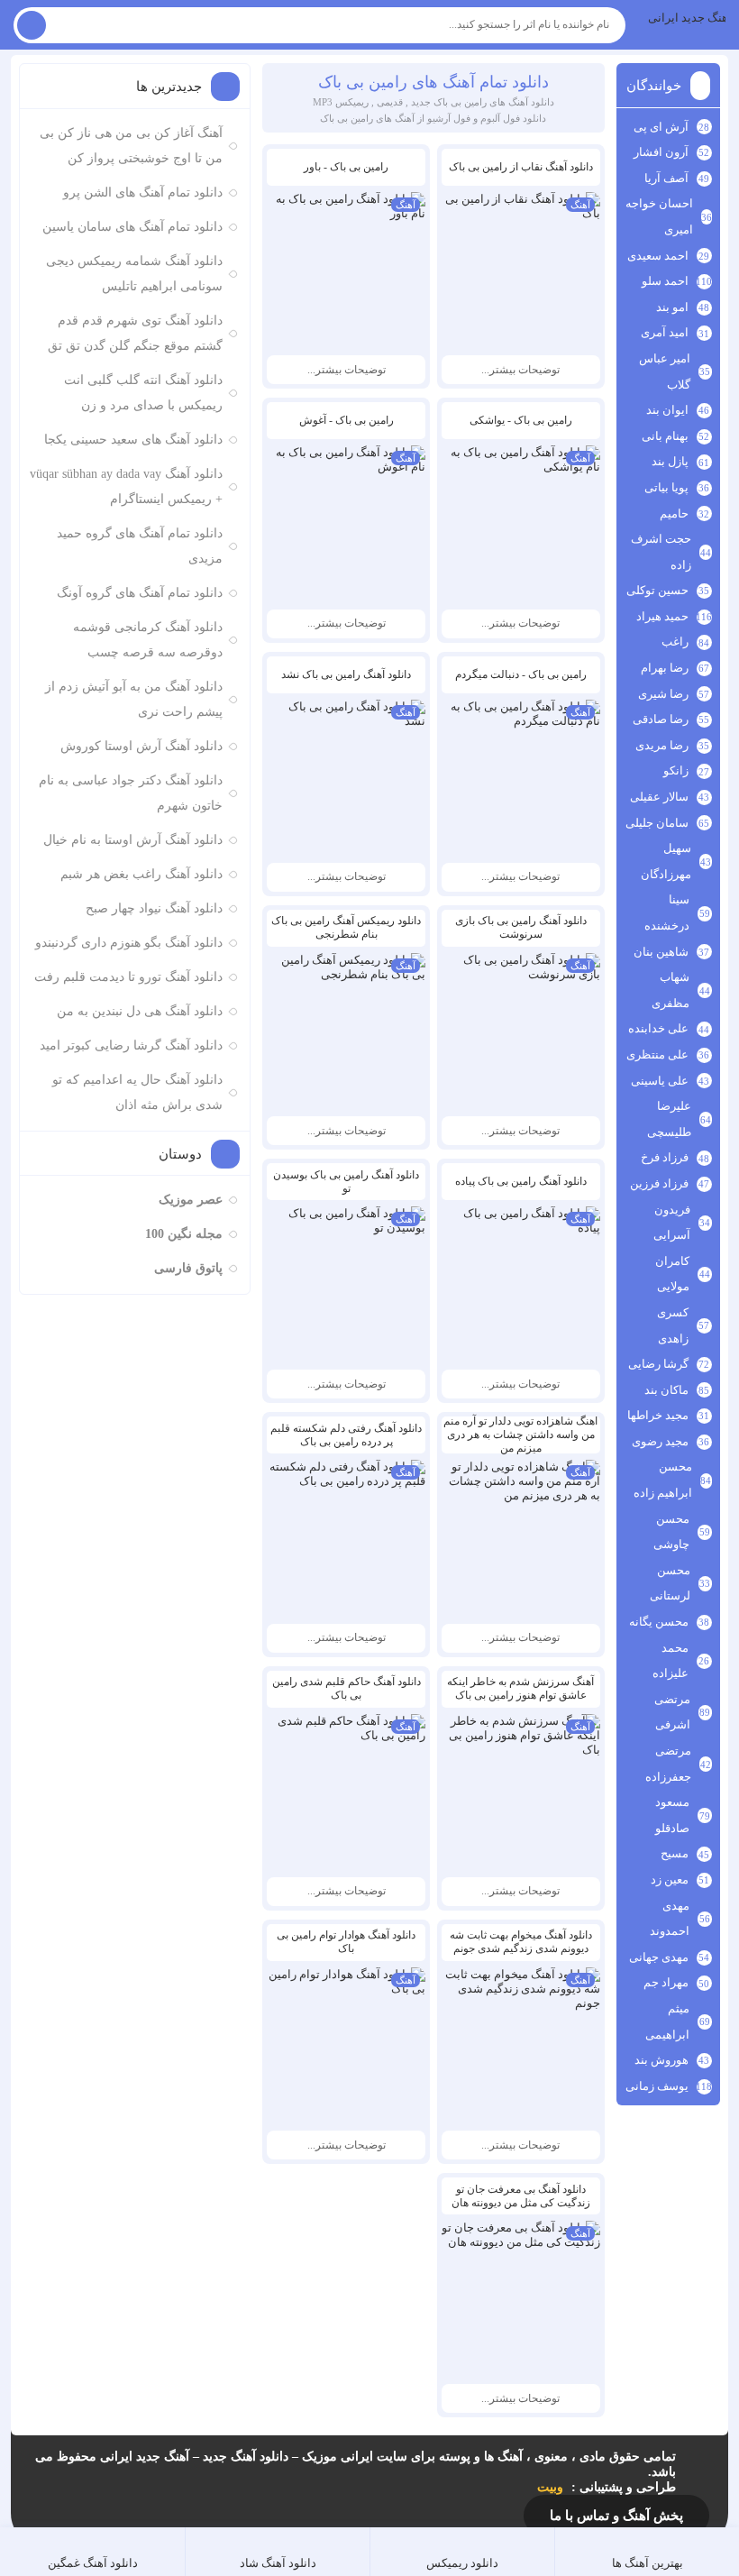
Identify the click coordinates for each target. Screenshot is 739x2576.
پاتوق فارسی (188, 1268)
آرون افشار (661, 152)
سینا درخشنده (666, 912)
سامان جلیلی (657, 823)
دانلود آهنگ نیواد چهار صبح (154, 908)
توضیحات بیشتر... (520, 370)
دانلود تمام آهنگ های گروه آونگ (139, 593)
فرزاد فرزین (659, 1183)
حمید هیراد (662, 616)
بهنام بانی (665, 436)
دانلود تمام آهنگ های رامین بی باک (433, 82)
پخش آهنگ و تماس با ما (616, 2516)
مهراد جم (666, 1982)
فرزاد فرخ (665, 1157)
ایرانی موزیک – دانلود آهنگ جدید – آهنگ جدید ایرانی (687, 18)
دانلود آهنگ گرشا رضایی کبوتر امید (131, 1045)
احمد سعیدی (658, 256)
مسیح (675, 1853)
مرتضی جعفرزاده (668, 1764)
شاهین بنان (661, 952)
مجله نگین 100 (183, 1234)
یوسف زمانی (657, 2086)
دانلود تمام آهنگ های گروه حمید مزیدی (139, 546)
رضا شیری (663, 694)
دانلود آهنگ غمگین (93, 2563)
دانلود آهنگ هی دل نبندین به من (139, 1011)
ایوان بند (667, 410)
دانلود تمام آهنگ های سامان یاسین (132, 227)
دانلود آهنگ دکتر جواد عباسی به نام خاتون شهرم (130, 793)
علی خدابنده (658, 1028)
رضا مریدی (662, 745)
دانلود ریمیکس (462, 2563)
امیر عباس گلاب (665, 371)
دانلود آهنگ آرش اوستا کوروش (141, 746)
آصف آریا (666, 178)
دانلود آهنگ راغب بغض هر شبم (141, 874)
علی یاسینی (660, 1081)
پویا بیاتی (666, 487)
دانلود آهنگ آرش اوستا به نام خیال (132, 840)
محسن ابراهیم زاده (663, 1480)
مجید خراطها (658, 1415)
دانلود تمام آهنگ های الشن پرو (142, 193)
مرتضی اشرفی (672, 1712)
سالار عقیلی (659, 797)
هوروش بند (661, 2060)
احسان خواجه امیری (659, 216)
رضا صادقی (661, 719)
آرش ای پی (661, 127)
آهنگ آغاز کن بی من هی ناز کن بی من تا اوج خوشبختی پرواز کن (131, 146)
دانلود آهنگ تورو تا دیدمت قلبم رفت (128, 977)
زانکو (676, 770)
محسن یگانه (659, 1622)
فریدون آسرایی (672, 1223)
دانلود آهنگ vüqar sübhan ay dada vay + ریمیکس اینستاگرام (126, 486)
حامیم (674, 513)
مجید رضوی (660, 1441)
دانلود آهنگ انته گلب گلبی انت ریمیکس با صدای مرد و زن (143, 393)
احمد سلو (665, 281)
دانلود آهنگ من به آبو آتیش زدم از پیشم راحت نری (133, 699)
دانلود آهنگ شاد (278, 2563)
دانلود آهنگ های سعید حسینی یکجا (133, 440)
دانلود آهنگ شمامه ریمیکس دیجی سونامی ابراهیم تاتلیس (134, 274)
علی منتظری (657, 1054)
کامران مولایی (672, 1274)
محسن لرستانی (670, 1583)
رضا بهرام (665, 668)
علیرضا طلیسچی (669, 1119)
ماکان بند (666, 1390)
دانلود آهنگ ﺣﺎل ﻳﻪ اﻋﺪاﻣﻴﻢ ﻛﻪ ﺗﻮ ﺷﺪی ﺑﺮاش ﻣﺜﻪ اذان (137, 1092)
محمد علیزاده (671, 1661)
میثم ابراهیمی (667, 2021)
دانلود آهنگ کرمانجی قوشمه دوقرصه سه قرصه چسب (147, 640)
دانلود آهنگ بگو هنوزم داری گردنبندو (128, 943)
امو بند (672, 307)
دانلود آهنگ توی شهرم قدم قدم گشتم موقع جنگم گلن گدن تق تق (135, 333)
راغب (675, 642)
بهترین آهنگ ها (648, 2563)
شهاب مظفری (671, 990)
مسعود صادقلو (672, 1815)
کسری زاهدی (673, 1325)
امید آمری (665, 332)
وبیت (550, 2487)
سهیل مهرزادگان (666, 861)
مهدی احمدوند (670, 1919)
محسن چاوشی (671, 1532)
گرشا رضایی (658, 1364)
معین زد (670, 1879)
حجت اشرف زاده (661, 552)
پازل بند (670, 461)
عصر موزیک (190, 1200)
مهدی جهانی (659, 1957)
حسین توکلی (657, 590)
